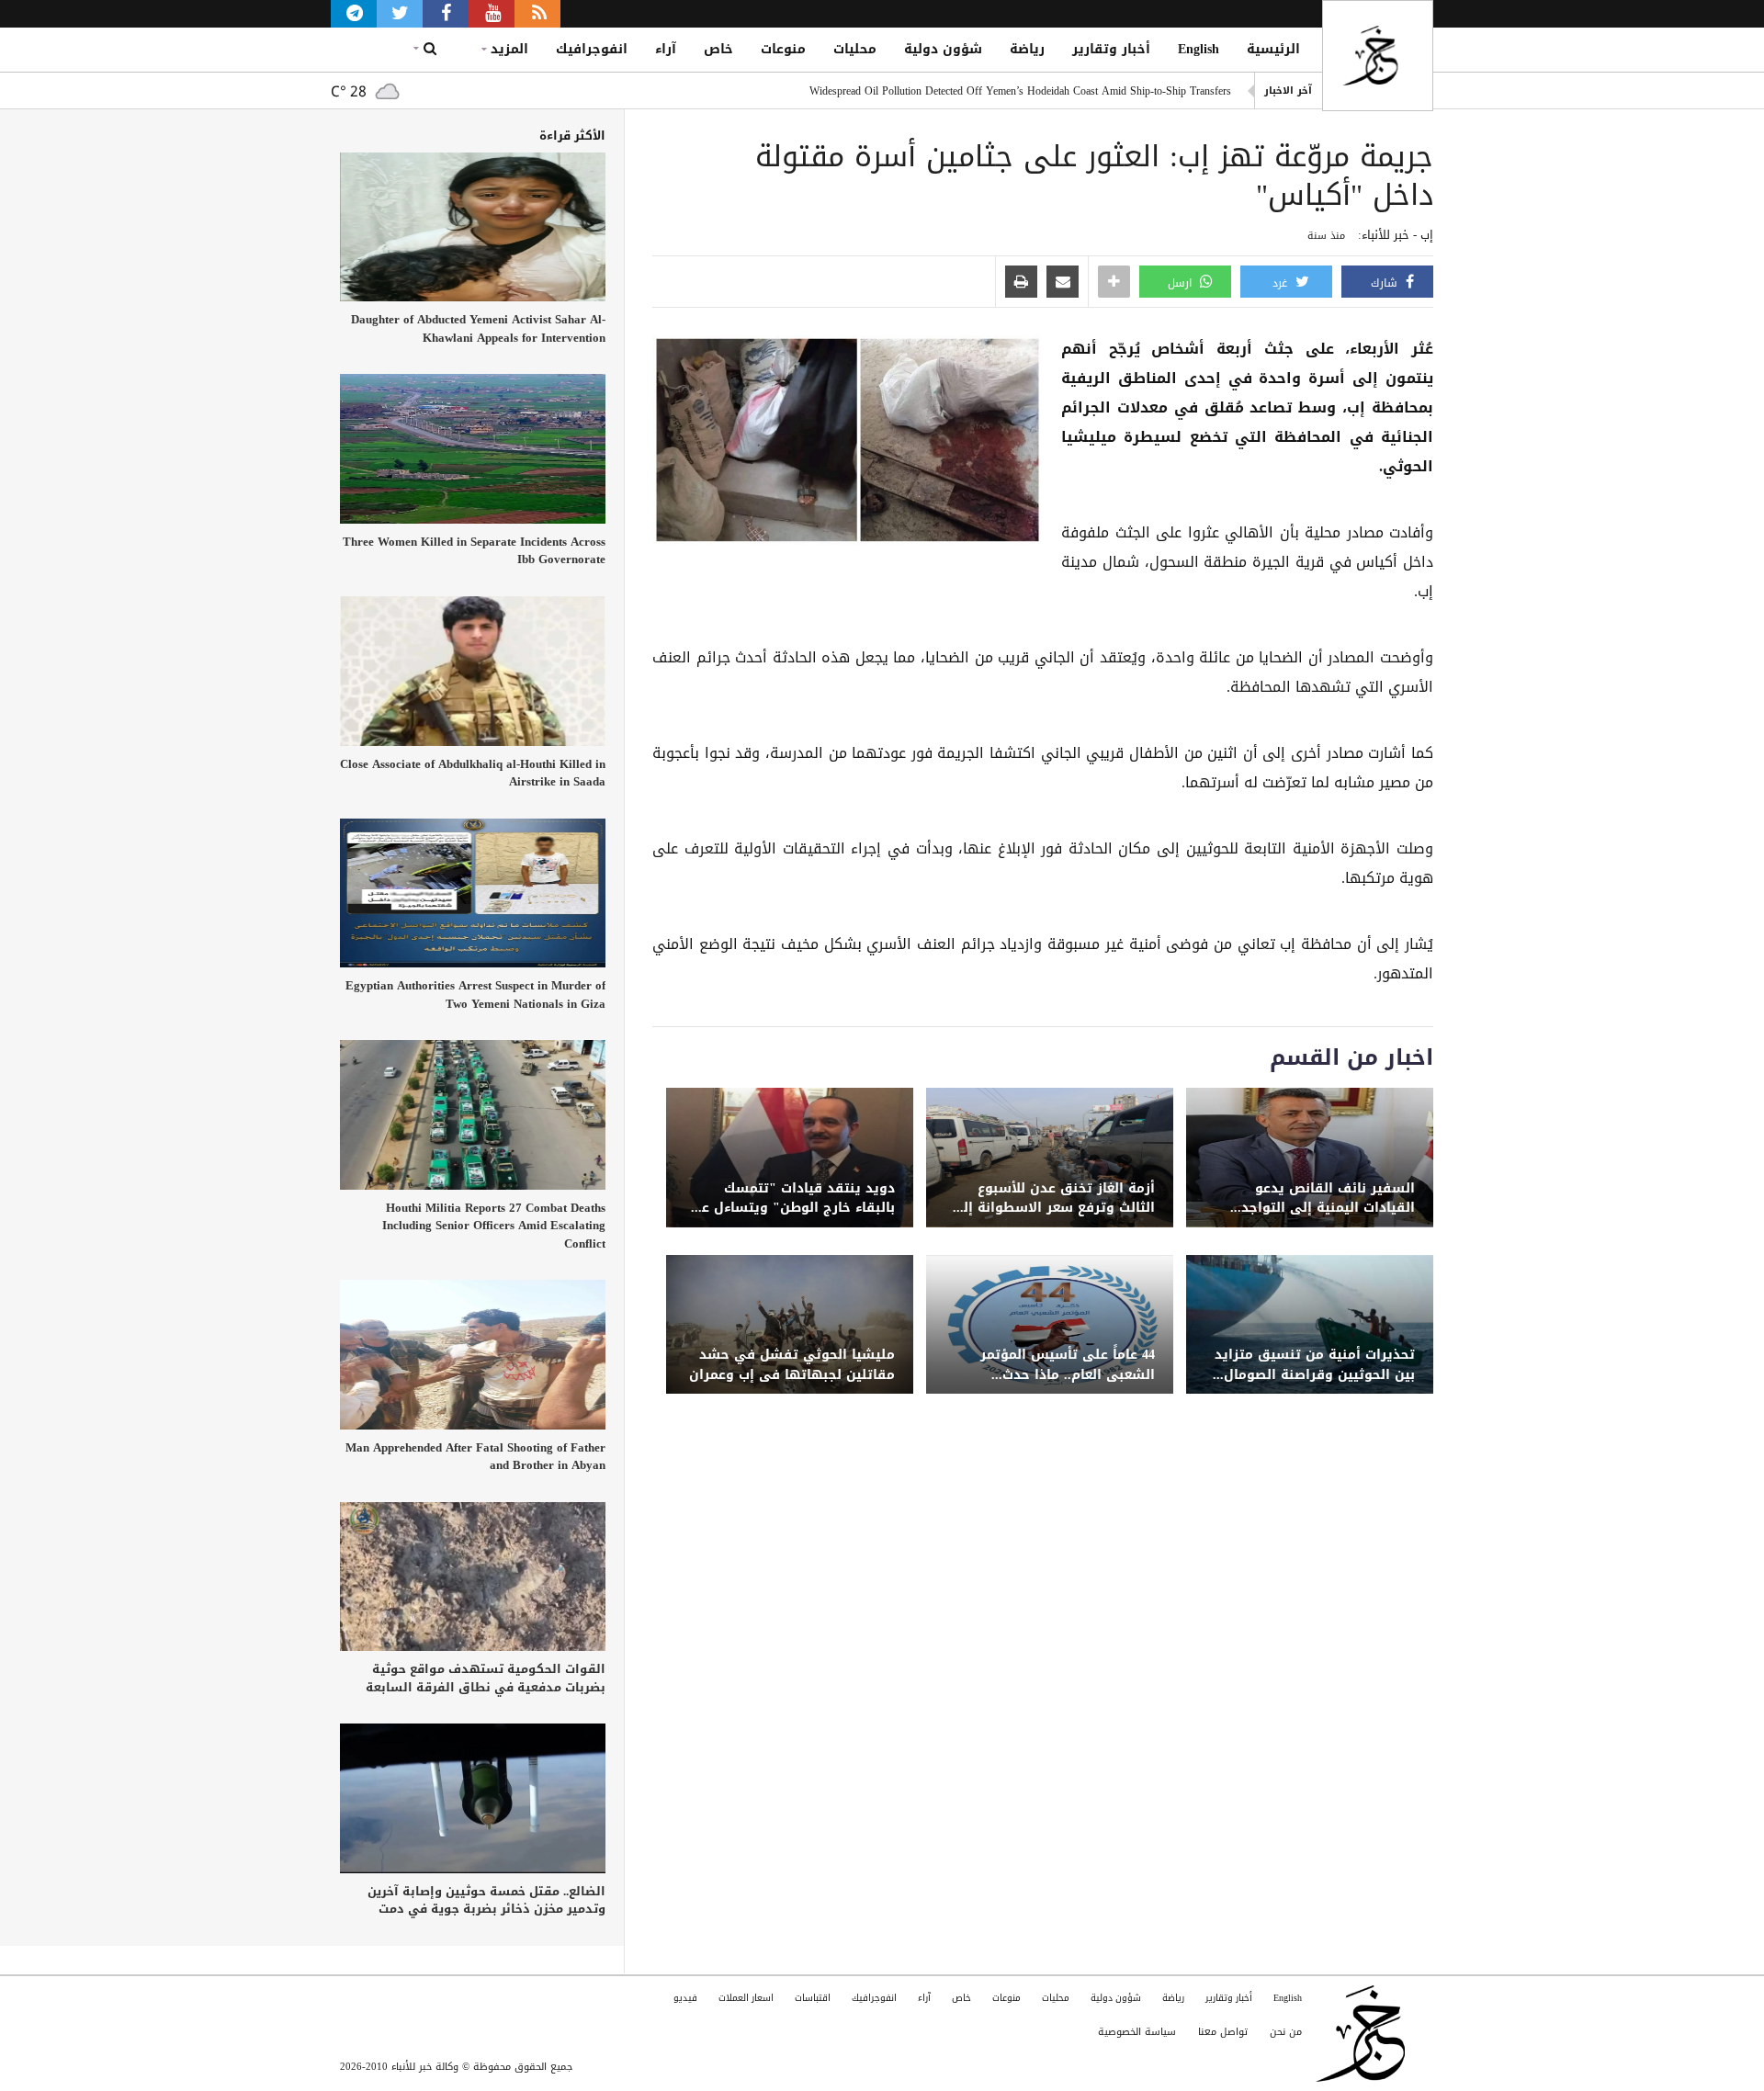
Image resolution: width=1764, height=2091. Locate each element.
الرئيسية (1273, 49)
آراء (666, 49)
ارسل (1182, 283)
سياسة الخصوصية (1137, 2032)
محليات (855, 49)
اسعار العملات (746, 1998)
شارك (1386, 283)
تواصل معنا (1223, 2032)
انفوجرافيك (592, 49)
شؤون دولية (943, 49)
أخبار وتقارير (1111, 49)
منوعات (783, 49)
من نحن (1286, 2032)
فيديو (685, 1998)
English (1199, 49)
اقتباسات (813, 1998)
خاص (718, 49)
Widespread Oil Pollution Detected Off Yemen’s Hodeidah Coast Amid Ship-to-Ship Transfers (1020, 91)
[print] (1021, 283)
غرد (1282, 283)
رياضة (1027, 49)
